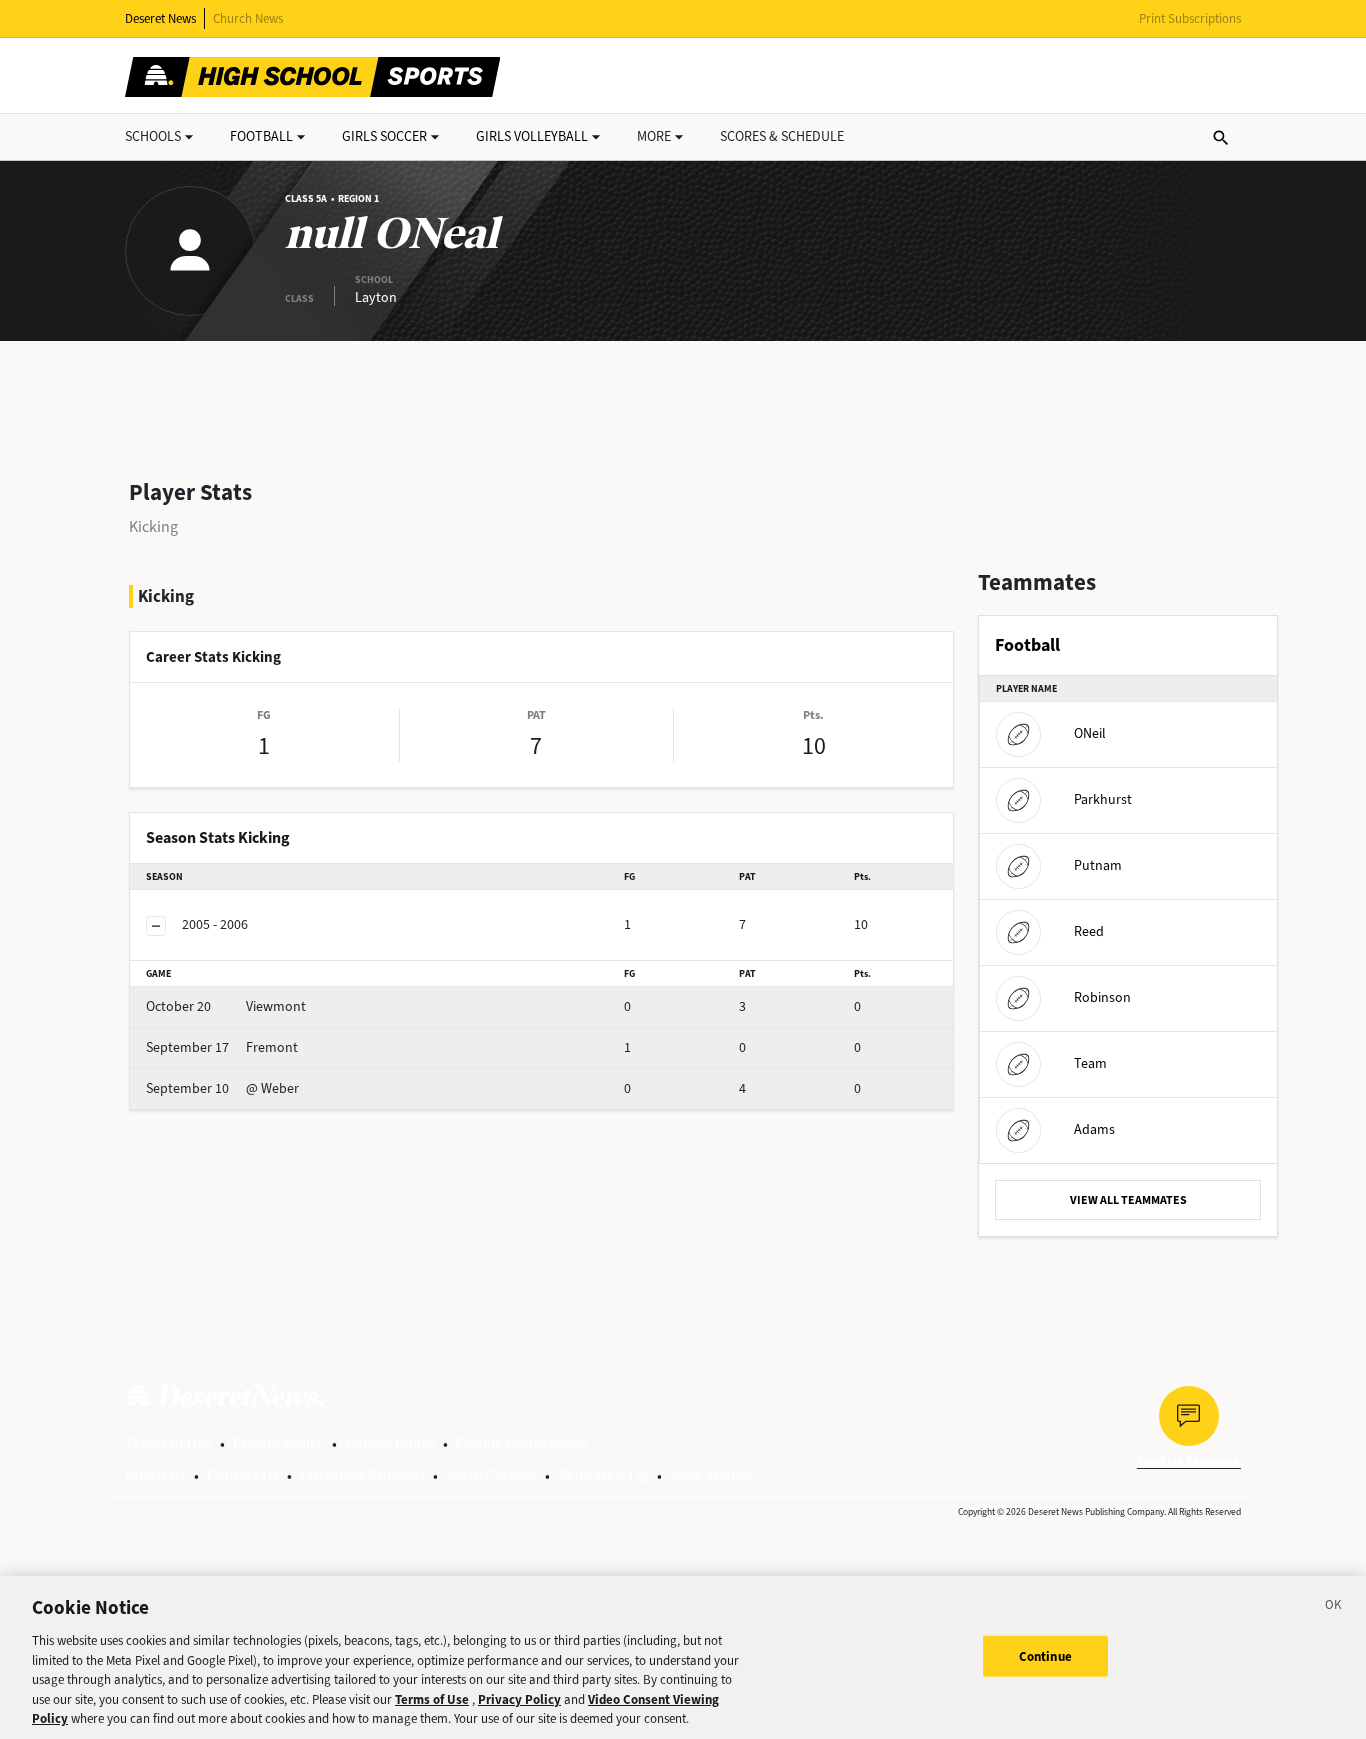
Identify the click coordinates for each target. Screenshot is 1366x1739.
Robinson (1102, 997)
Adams (1094, 1129)
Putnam (1098, 865)
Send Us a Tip (603, 1475)
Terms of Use (168, 1443)
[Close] (1334, 1608)
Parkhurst (1103, 799)
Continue (1045, 1655)
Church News (248, 18)
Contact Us (243, 1475)
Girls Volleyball (532, 136)
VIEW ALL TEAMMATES (1128, 1200)
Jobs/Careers (491, 1475)
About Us (155, 1475)
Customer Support (362, 1475)
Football (261, 136)
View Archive (712, 1475)
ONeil (1090, 733)
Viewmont (226, 1006)
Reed (1089, 931)
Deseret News (160, 18)
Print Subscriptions (1190, 18)
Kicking (153, 526)
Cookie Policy (390, 1443)
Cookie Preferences (521, 1443)
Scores (782, 136)
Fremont (222, 1047)
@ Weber (222, 1088)
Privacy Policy (278, 1443)
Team (1090, 1063)
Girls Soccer (384, 136)
